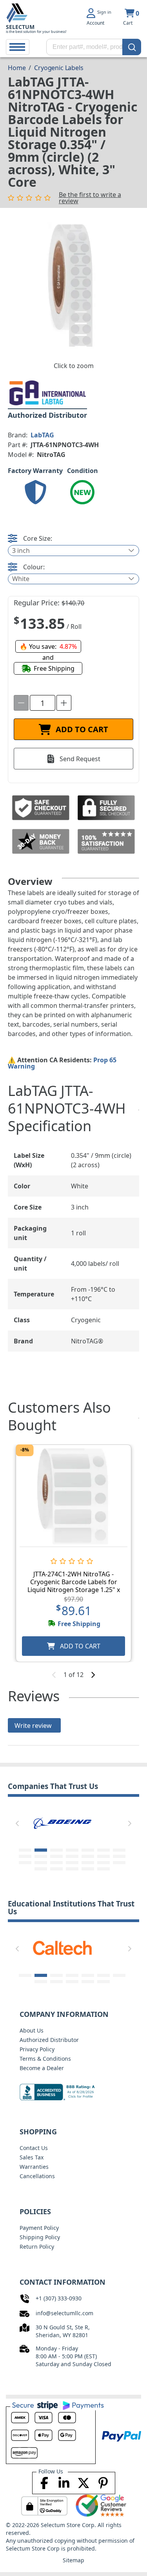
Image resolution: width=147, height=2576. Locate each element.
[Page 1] (25, 1850)
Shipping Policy (40, 2237)
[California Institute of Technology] (62, 1947)
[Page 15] (25, 1863)
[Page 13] (103, 1856)
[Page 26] (103, 1869)
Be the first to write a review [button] (90, 198)
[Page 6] (103, 1850)
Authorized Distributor (49, 2040)
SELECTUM (20, 27)
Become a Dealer (42, 2068)
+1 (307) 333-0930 (59, 2298)
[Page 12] (88, 1856)
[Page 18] (72, 1863)
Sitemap (73, 2560)
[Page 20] (103, 1863)
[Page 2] (41, 1850)
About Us (32, 2030)
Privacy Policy (37, 2049)
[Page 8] (25, 1856)
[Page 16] (41, 1863)
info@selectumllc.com (64, 2313)
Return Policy (37, 2247)
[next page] (93, 1675)
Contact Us (34, 2148)
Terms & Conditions (45, 2059)
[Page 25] (88, 1869)
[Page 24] (72, 1869)
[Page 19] (88, 1863)
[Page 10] (56, 1856)
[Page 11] (72, 1856)
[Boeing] (62, 1822)
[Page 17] (56, 1863)
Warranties (34, 2167)
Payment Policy (39, 2228)
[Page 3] (56, 1850)
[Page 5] (88, 1850)
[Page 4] (72, 1850)
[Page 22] (41, 1869)
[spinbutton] (43, 703)
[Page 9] (41, 1856)
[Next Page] (130, 1823)
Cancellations (37, 2176)
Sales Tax (32, 2157)
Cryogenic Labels (59, 68)
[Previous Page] (17, 1823)
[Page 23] (56, 1869)
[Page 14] (119, 1856)
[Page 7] (119, 1850)
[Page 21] (119, 1863)
